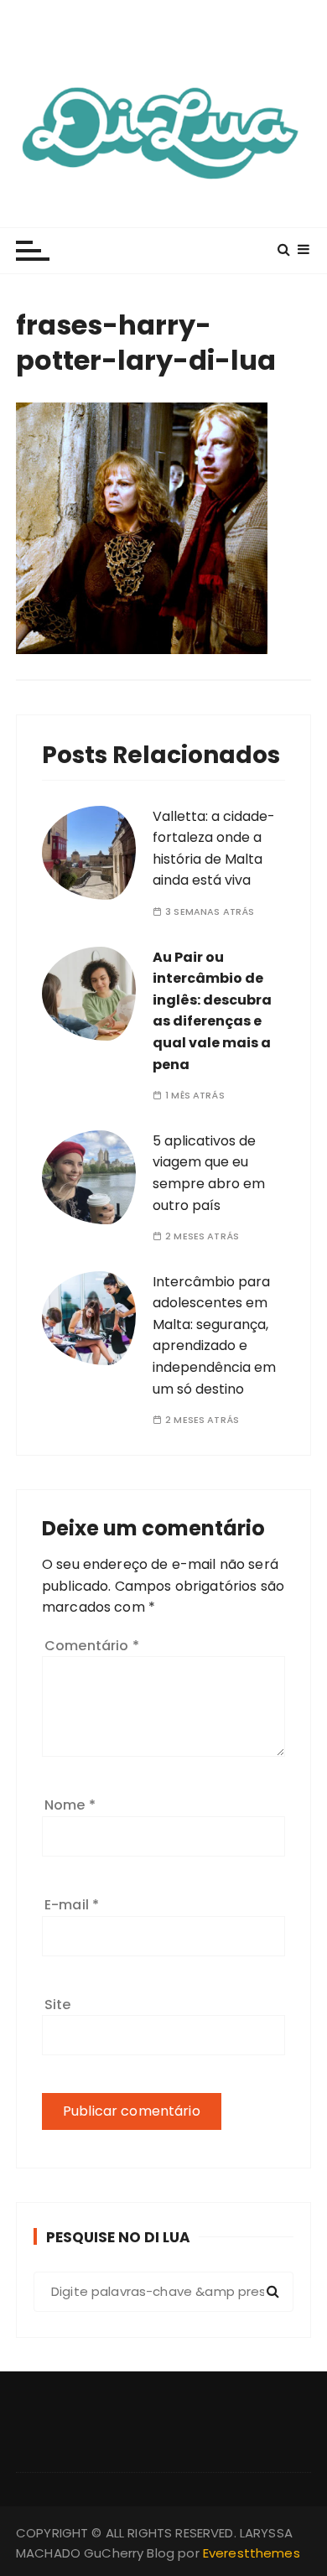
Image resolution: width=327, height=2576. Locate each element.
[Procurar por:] (163, 2292)
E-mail (72, 1905)
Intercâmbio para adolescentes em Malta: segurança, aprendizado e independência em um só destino (214, 1335)
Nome (70, 1805)
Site (58, 2005)
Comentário (92, 1646)
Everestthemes (252, 2553)
